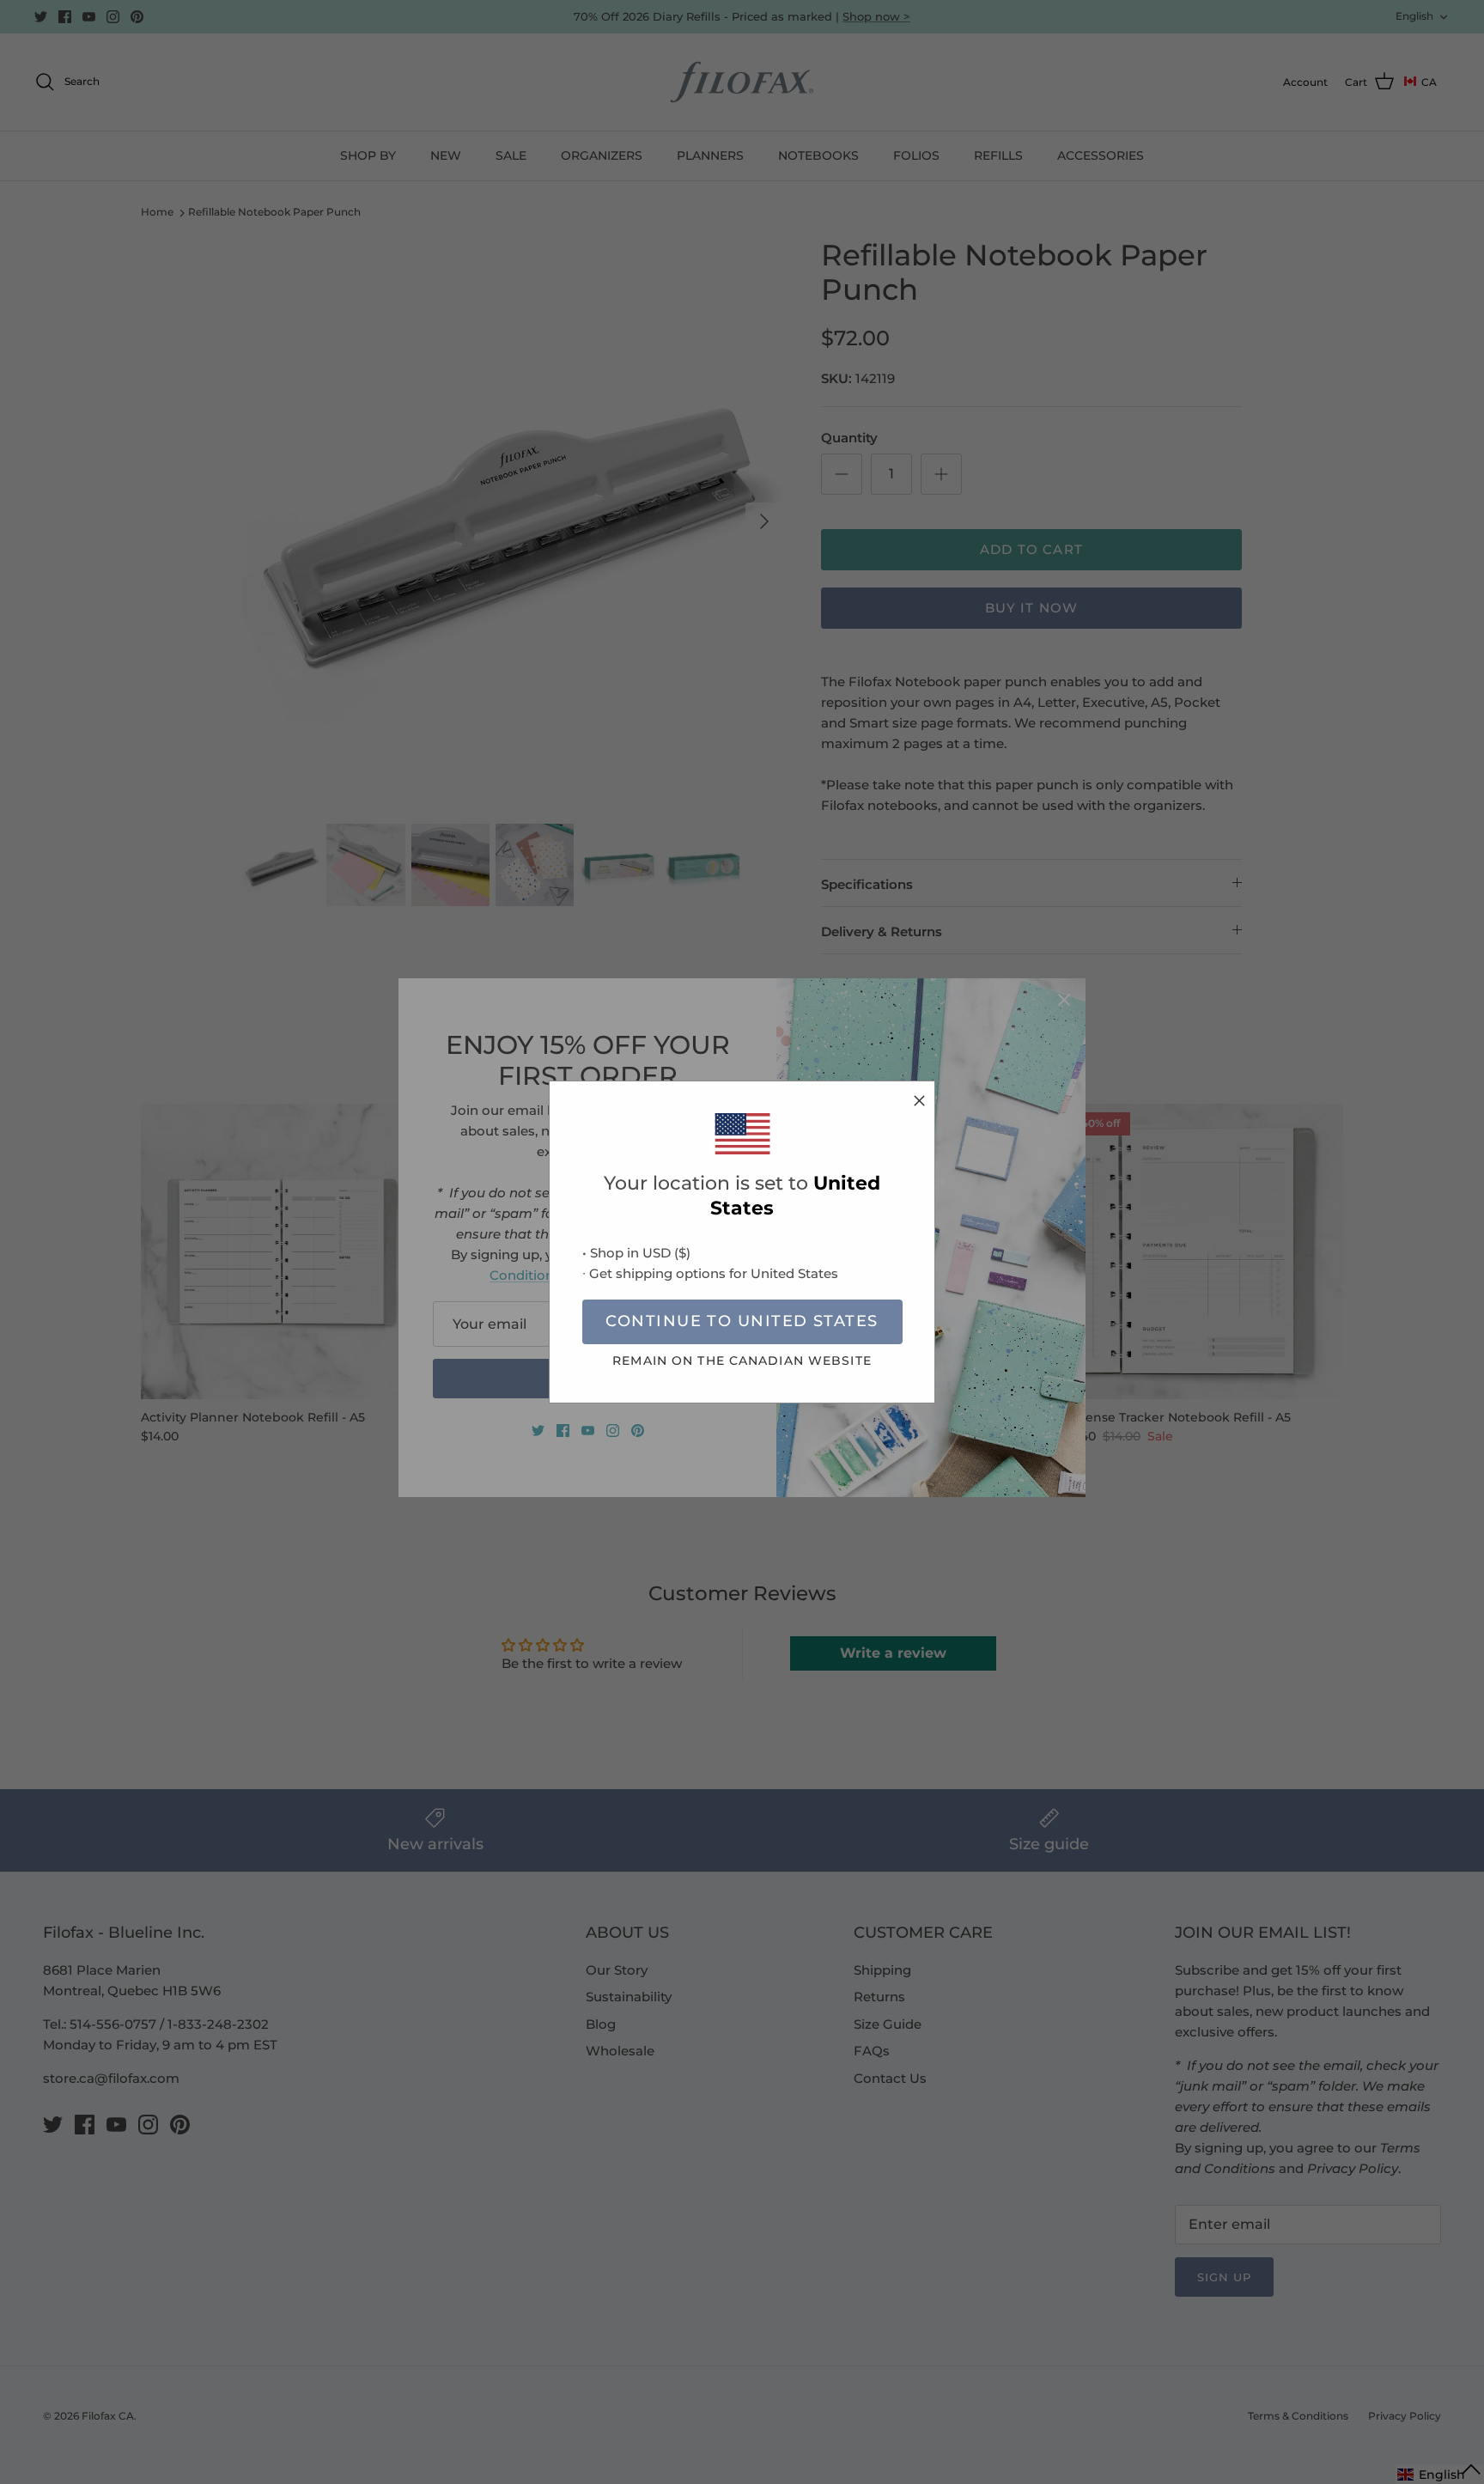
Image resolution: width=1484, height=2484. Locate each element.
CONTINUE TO (742, 1321)
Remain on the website (742, 1361)
